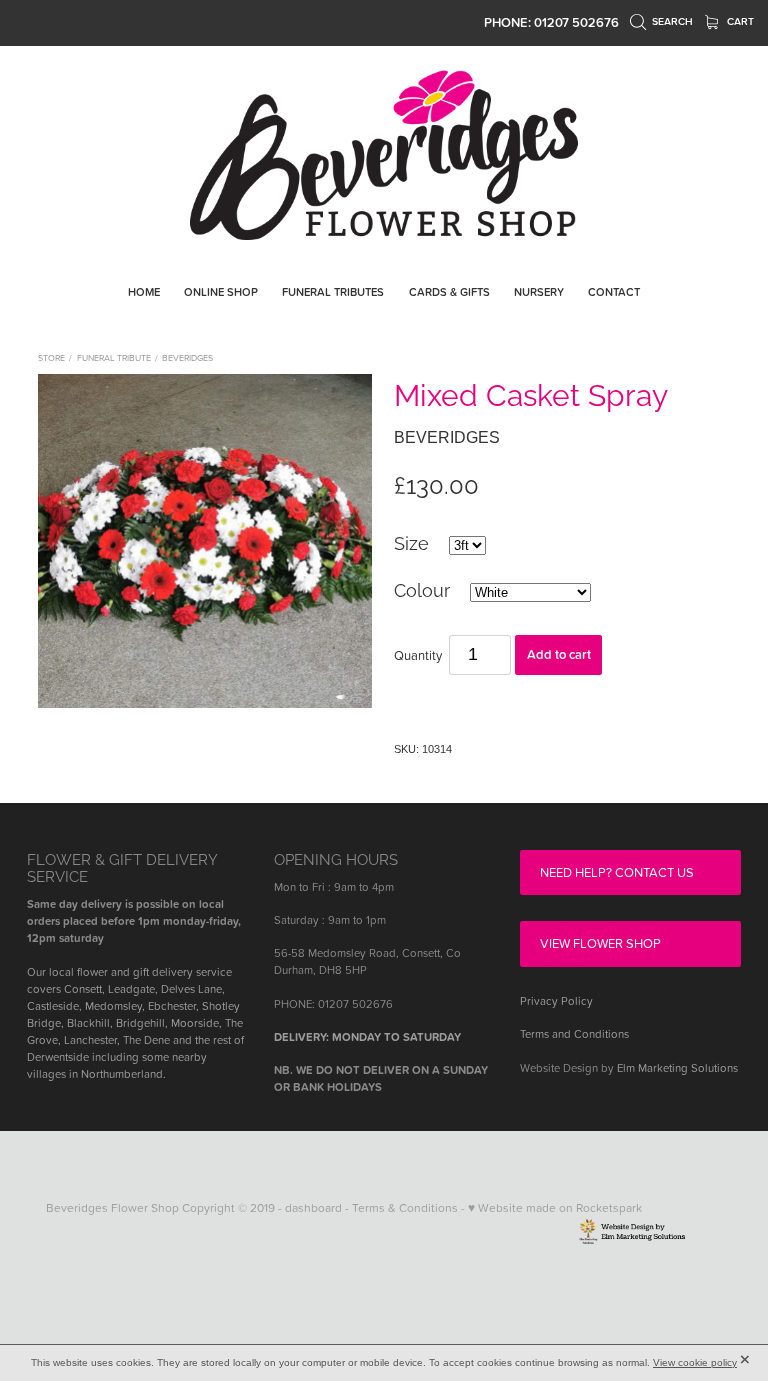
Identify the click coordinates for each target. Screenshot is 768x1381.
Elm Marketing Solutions (677, 1068)
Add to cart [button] (559, 654)
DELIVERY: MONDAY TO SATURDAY (367, 1037)
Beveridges (187, 357)
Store (51, 357)
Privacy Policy (556, 1001)
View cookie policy (695, 1362)
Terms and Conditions (574, 1034)
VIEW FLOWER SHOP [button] (600, 943)
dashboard (313, 1207)
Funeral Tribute (114, 357)
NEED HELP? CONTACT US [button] (617, 872)
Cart (739, 21)
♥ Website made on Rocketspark (555, 1207)
